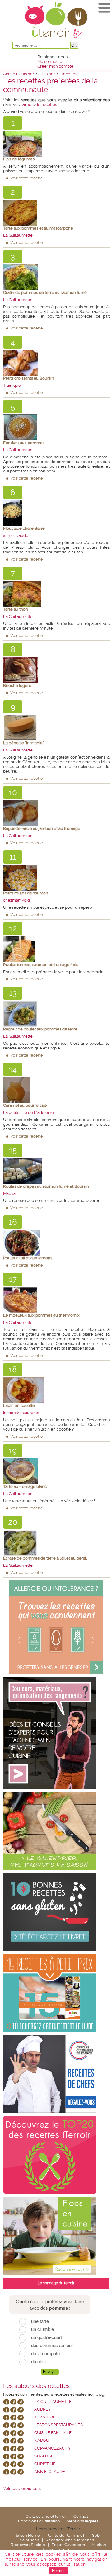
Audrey (42, 2409)
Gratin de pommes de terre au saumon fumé (45, 293)
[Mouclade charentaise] (56, 513)
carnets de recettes (39, 104)
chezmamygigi (17, 900)
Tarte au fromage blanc (25, 1487)
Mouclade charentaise (24, 528)
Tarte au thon (16, 609)
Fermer (58, 2571)
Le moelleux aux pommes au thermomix (41, 1315)
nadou (42, 2440)
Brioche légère (17, 686)
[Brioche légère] (56, 670)
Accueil (10, 74)
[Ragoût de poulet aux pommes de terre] (56, 1014)
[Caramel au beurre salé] (56, 1090)
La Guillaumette (18, 235)
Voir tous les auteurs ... (23, 2489)
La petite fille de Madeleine (28, 1113)
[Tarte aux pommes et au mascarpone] (56, 213)
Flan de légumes (19, 159)
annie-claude (16, 535)
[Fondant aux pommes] (56, 427)
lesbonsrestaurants (21, 1413)
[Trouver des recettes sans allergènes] (56, 1627)
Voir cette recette (27, 178)
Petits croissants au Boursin (29, 378)
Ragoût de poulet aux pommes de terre (40, 1029)
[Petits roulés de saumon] (56, 878)
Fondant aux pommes (24, 443)
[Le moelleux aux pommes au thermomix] (56, 1300)
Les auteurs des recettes (36, 2386)
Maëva (9, 1193)
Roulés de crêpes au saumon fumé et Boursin (46, 1186)
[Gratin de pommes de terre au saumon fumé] (56, 277)
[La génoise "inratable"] (56, 728)
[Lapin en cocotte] (56, 1390)
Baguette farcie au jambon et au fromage (42, 829)
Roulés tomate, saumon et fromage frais (41, 965)
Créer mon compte (55, 66)
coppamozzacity (52, 2448)
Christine (45, 2464)
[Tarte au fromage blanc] (56, 1471)
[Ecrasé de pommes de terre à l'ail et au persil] (56, 1543)
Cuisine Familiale (53, 2433)
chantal (44, 2456)
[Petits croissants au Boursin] (56, 363)
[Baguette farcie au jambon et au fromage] (56, 813)
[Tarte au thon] (56, 594)
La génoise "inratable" (23, 743)
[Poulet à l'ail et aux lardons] (56, 1243)
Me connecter (51, 62)
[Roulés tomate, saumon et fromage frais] (56, 949)
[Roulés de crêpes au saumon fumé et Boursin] (56, 1171)
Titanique (12, 385)
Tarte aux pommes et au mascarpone (38, 228)
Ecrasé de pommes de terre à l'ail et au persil (45, 1558)
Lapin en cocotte (19, 1406)
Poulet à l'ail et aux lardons (28, 1258)
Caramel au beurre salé (25, 1105)
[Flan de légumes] (56, 144)
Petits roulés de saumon (26, 893)
